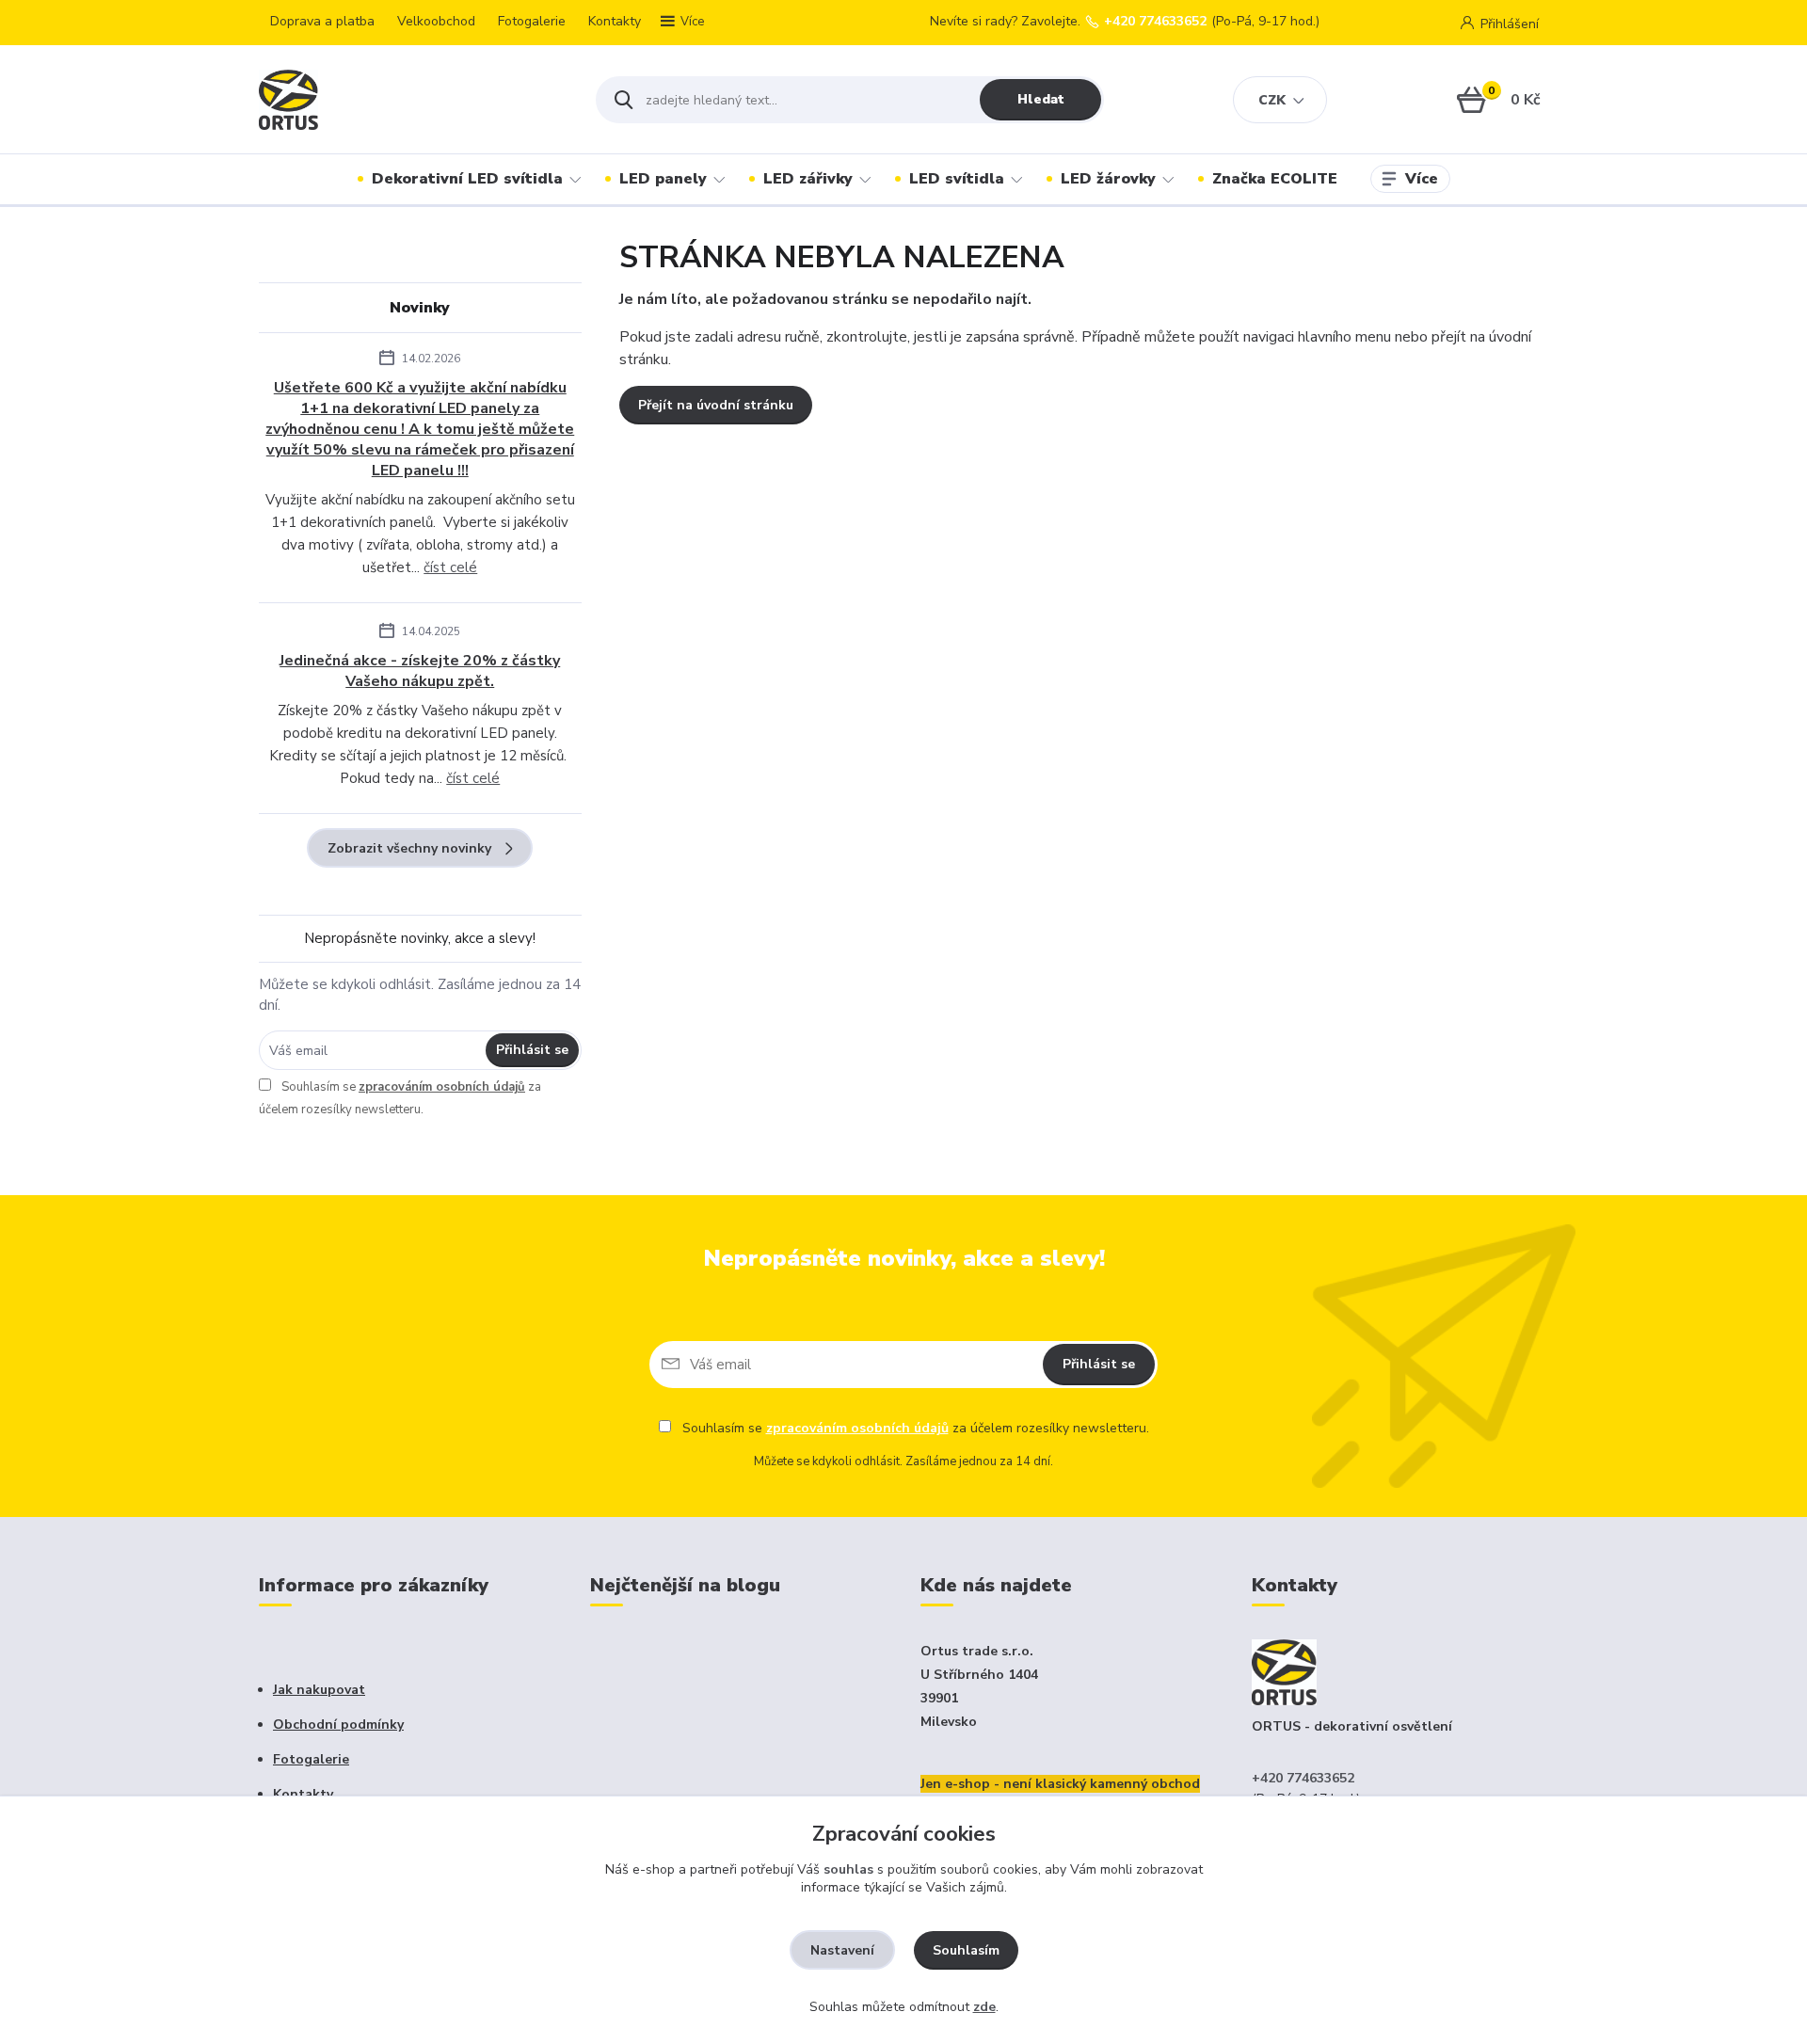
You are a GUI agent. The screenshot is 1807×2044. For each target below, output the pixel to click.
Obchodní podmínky (338, 1725)
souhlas (848, 1869)
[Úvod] (411, 100)
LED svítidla (957, 179)
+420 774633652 (1155, 22)
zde (984, 2007)
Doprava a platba (322, 21)
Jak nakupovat (319, 1690)
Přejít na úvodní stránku (716, 405)
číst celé (450, 567)
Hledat (1041, 99)
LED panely (663, 179)
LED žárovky (1108, 179)
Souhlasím (966, 1950)
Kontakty (615, 21)
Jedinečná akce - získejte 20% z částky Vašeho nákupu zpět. (420, 671)
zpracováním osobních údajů (442, 1087)
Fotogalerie (532, 21)
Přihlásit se (532, 1050)
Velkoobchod (436, 21)
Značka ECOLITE (1275, 179)
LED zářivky (808, 179)
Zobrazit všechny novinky (409, 848)
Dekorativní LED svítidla (467, 179)
